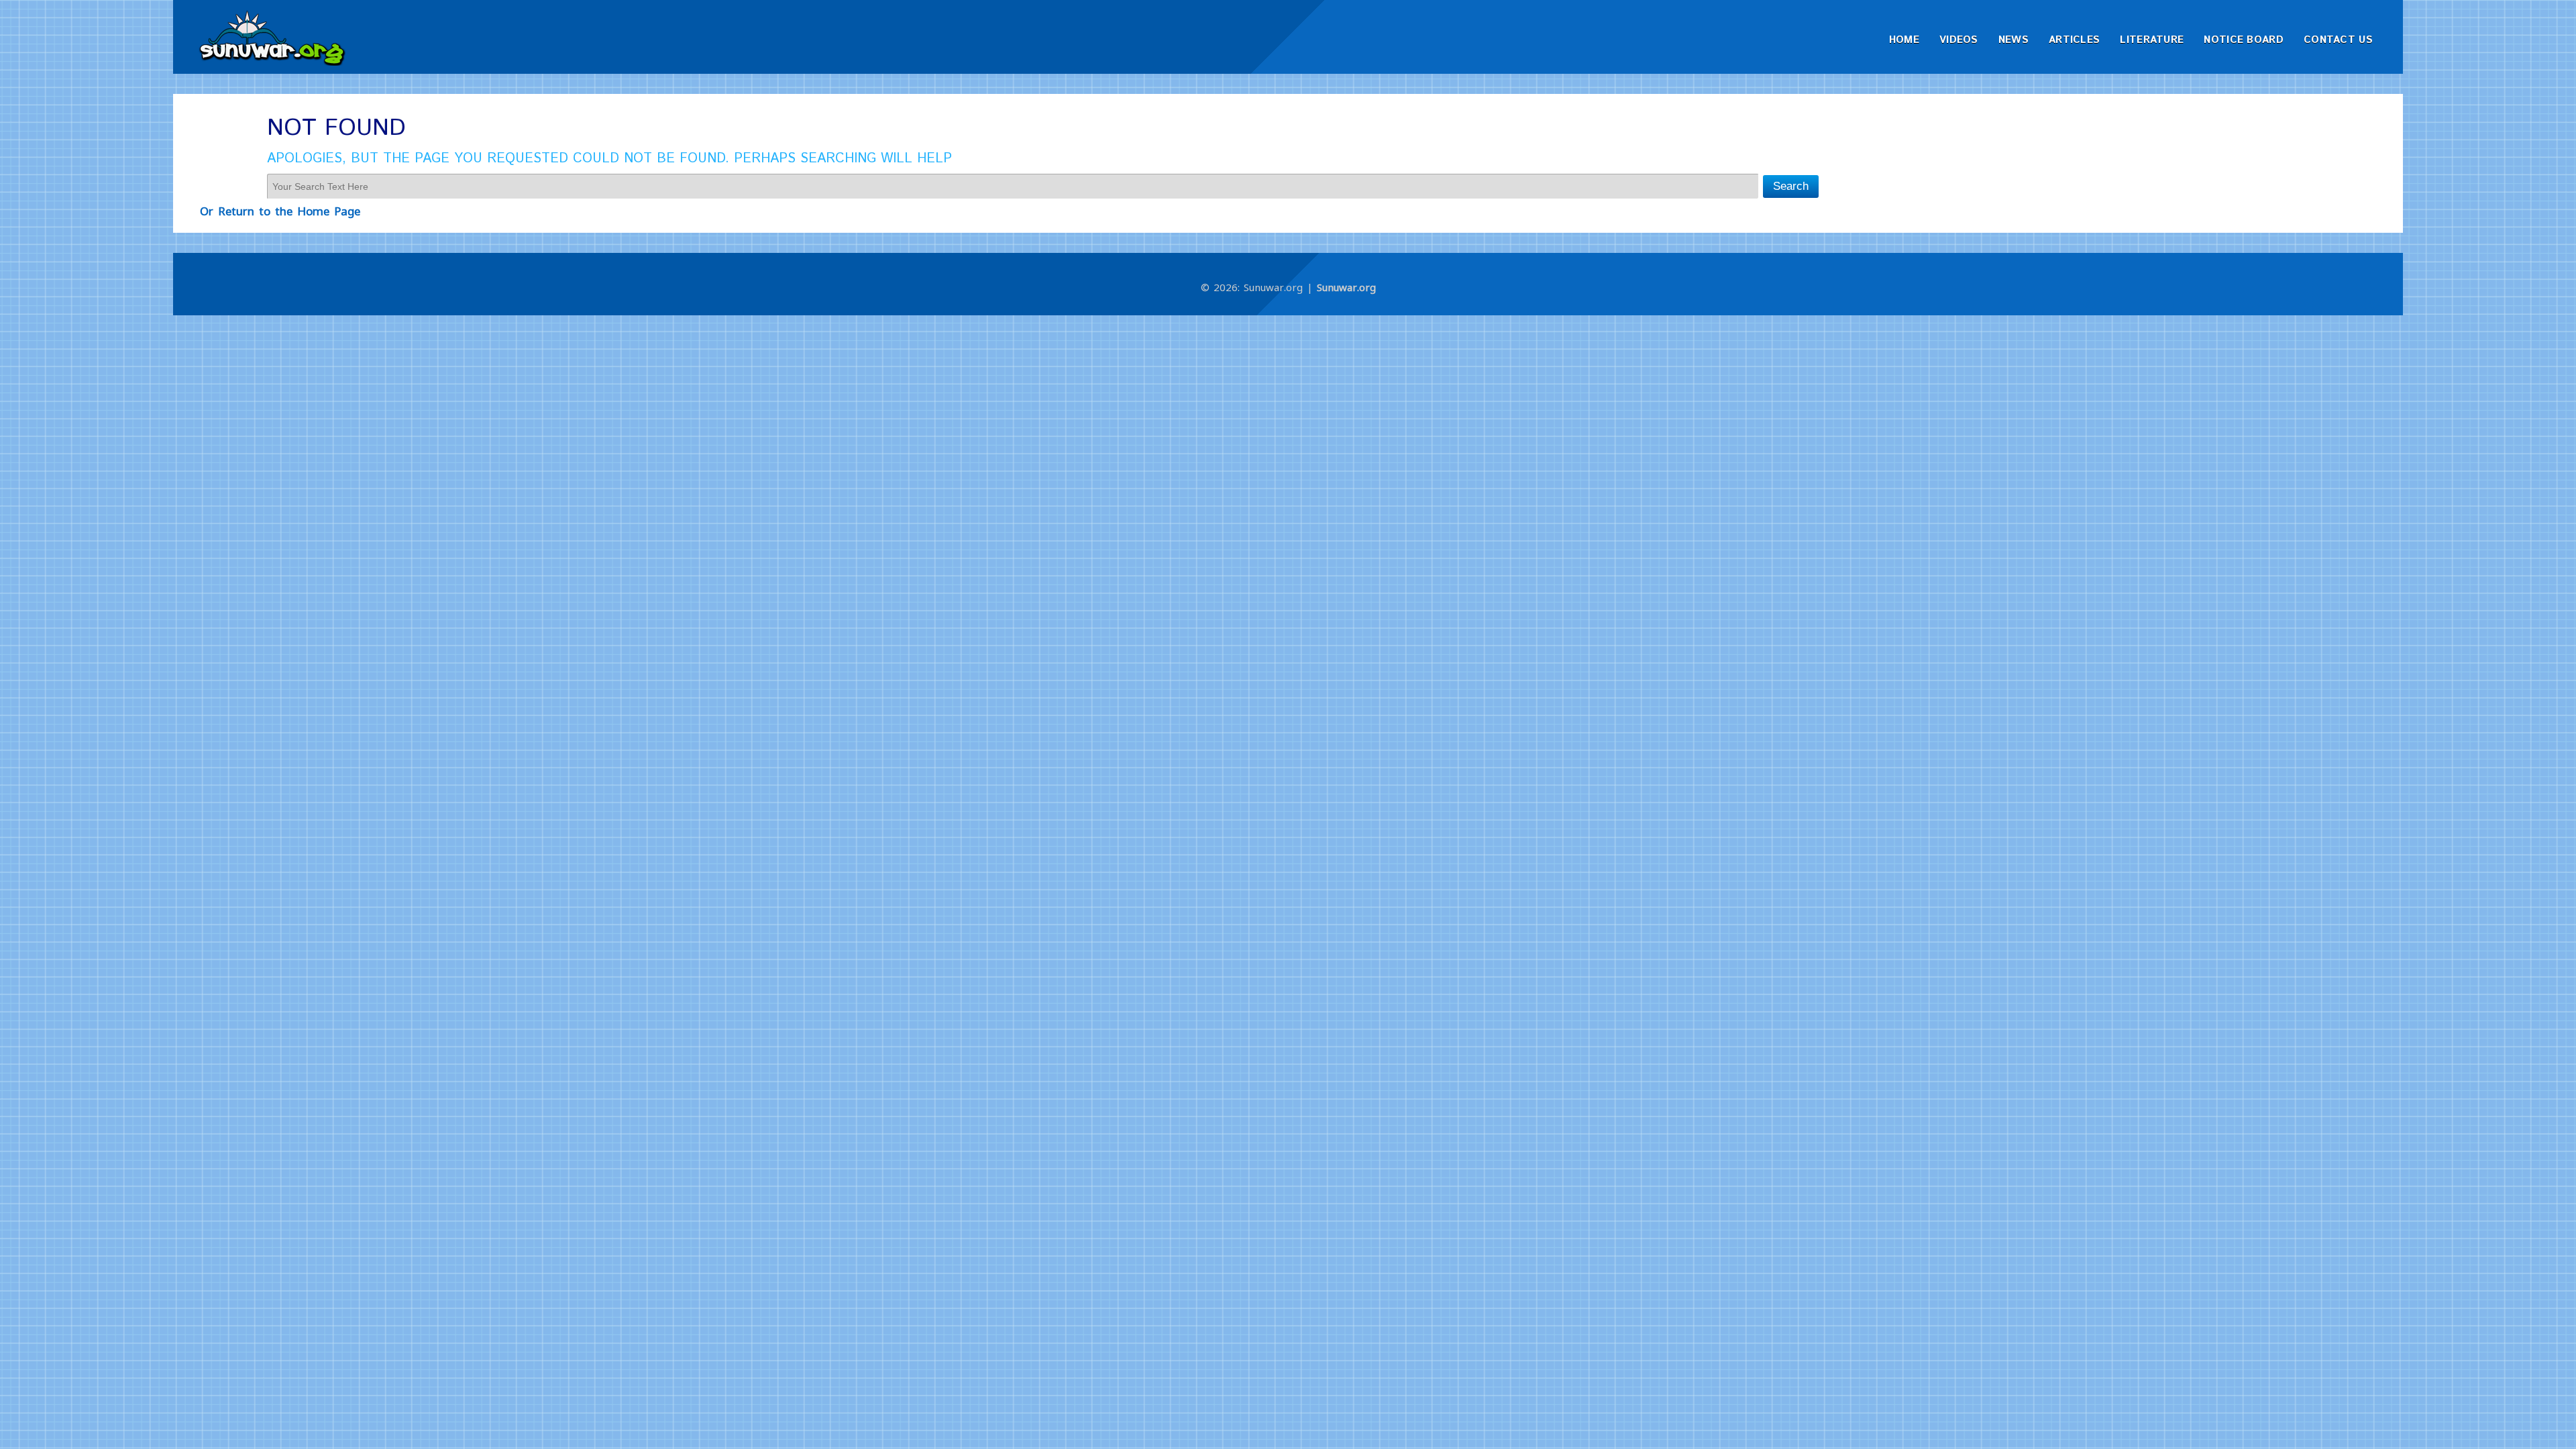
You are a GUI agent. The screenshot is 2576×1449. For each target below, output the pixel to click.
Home (1904, 40)
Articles (2074, 40)
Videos (1959, 40)
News (2014, 40)
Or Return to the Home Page (280, 211)
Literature (2152, 40)
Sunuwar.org (1346, 287)
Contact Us (2338, 40)
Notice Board (2244, 40)
